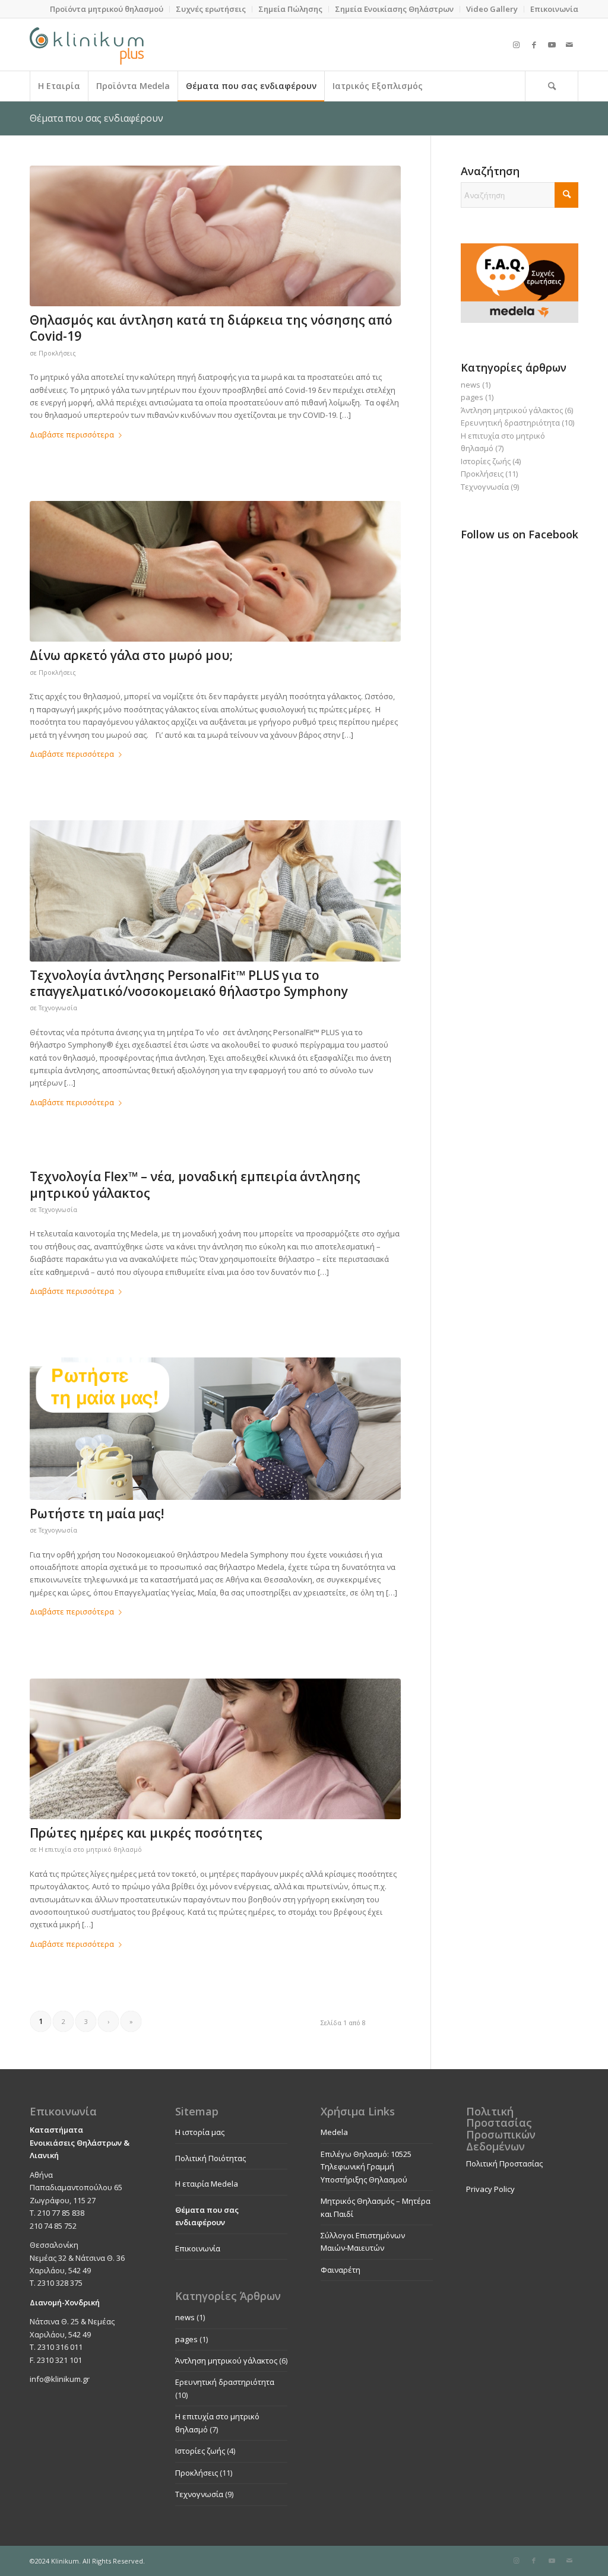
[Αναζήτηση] (552, 86)
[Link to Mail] (569, 45)
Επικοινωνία (198, 2248)
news (471, 385)
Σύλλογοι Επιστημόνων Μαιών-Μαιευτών (363, 2242)
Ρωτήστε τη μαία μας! (97, 1514)
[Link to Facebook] (534, 45)
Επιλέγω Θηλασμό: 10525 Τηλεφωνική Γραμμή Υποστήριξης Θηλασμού (366, 2167)
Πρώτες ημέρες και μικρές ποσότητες (146, 1833)
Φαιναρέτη (341, 2270)
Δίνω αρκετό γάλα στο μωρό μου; (131, 655)
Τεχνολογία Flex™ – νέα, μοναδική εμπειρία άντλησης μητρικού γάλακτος (195, 1184)
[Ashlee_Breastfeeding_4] (215, 1749)
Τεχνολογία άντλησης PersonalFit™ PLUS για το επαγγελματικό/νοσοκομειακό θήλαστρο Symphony (189, 983)
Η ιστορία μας (200, 2132)
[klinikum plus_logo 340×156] (87, 45)
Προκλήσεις (57, 353)
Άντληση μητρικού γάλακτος (512, 410)
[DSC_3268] (215, 571)
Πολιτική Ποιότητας (210, 2158)
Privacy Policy (490, 2189)
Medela (334, 2132)
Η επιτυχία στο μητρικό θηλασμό (90, 1849)
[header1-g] (215, 1428)
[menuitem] (107, 9)
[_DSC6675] (215, 891)
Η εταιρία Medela (207, 2184)
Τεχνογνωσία (58, 1008)
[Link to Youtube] (552, 45)
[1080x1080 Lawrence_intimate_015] (215, 236)
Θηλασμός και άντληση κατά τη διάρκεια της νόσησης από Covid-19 (211, 328)
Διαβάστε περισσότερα (72, 434)
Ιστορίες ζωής (486, 461)
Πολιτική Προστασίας (504, 2163)
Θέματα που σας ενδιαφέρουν (96, 118)
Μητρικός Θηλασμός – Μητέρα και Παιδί (376, 2207)
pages (472, 397)
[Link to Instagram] (516, 45)
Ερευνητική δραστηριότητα (510, 423)
